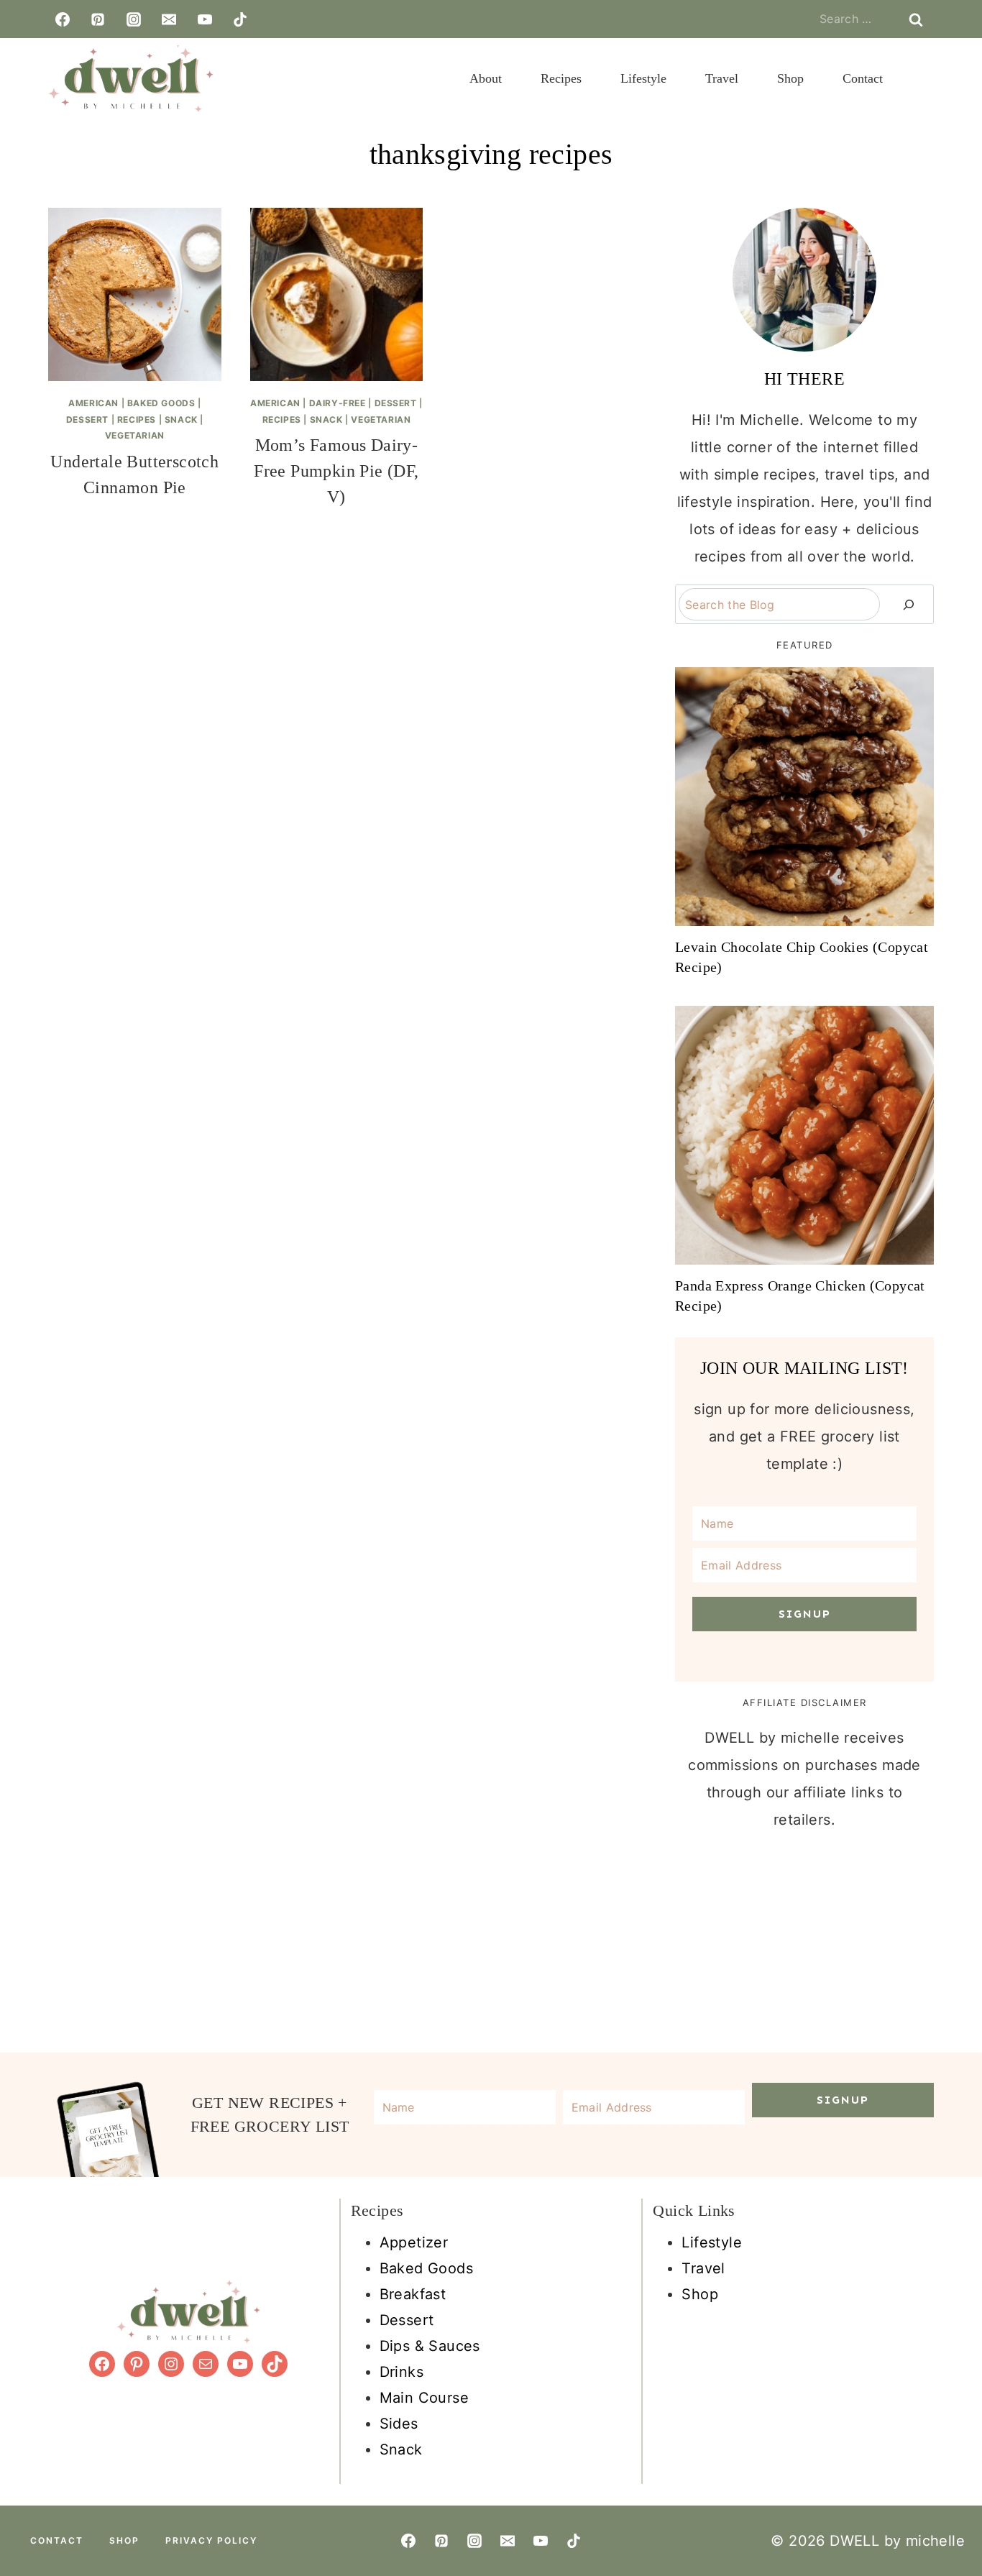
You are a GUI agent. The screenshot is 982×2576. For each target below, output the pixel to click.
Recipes (561, 78)
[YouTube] (205, 19)
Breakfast (413, 2294)
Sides (399, 2424)
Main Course (424, 2398)
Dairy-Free (338, 403)
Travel (722, 78)
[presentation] (135, 294)
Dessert (87, 420)
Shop (790, 78)
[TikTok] (240, 19)
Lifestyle (643, 78)
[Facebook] (63, 19)
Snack (181, 420)
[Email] (169, 19)
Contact (863, 78)
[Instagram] (134, 19)
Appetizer (414, 2242)
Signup (805, 1614)
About (486, 78)
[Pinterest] (98, 19)
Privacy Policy (211, 2540)
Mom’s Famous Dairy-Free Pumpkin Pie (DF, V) (336, 471)
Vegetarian (135, 435)
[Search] (909, 604)
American (93, 403)
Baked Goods (161, 403)
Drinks (401, 2372)
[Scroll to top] (962, 2412)
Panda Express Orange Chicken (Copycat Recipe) (800, 1296)
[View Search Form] (922, 78)
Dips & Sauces (430, 2346)
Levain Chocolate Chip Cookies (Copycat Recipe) (802, 957)
